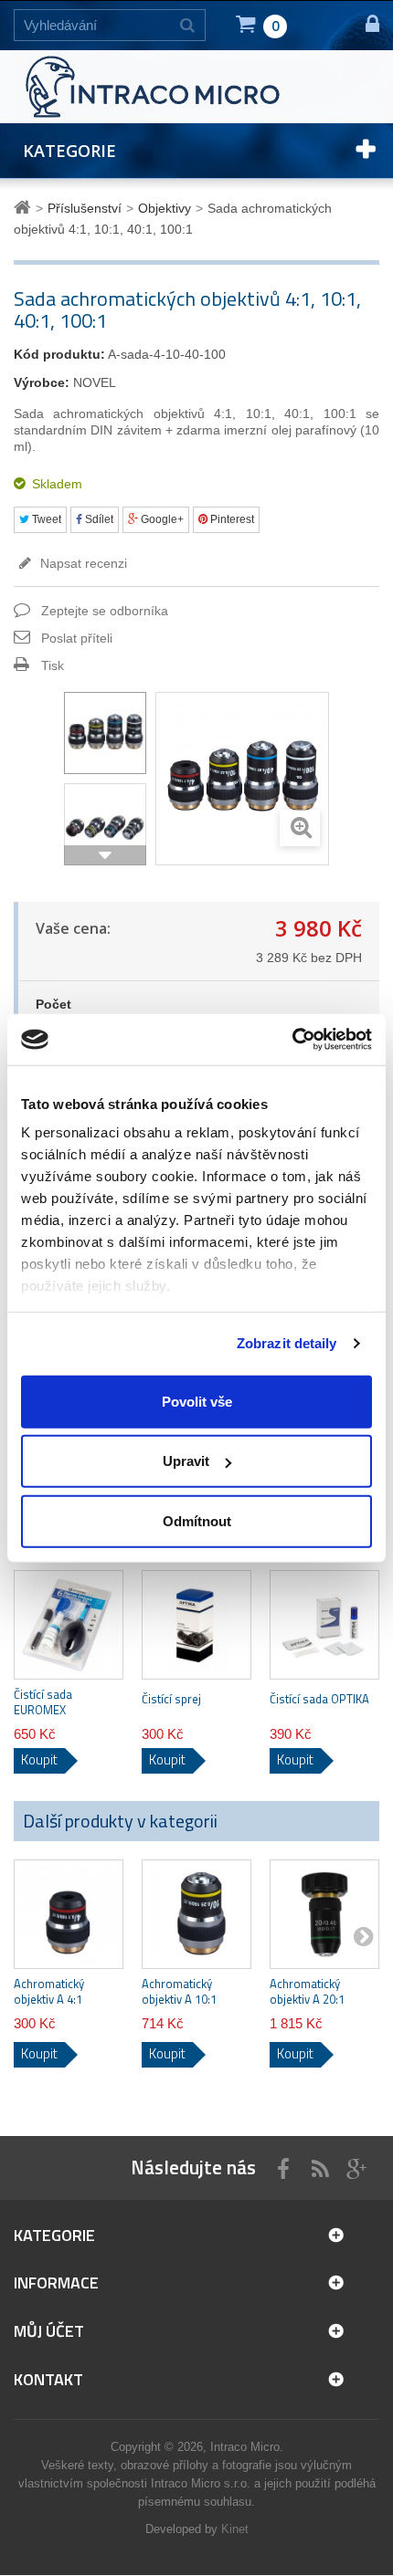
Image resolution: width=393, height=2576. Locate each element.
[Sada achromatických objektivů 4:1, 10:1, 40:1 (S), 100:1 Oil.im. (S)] (105, 733)
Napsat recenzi (82, 563)
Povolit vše (197, 1401)
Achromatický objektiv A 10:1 (179, 1992)
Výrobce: (42, 382)
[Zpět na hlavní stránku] (25, 208)
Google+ (161, 519)
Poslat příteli (77, 638)
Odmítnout (197, 1520)
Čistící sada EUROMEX (43, 1702)
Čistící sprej (171, 1699)
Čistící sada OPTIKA (319, 1699)
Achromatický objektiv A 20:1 (307, 1992)
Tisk (53, 665)
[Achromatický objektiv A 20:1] (324, 1914)
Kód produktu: (59, 354)
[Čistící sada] (69, 1625)
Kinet (235, 2529)
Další (105, 855)
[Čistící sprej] (196, 1625)
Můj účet (49, 2331)
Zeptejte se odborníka (105, 611)
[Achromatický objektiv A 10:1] (196, 1914)
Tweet (45, 519)
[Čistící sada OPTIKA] (324, 1625)
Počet (53, 1004)
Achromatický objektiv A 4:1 (49, 1992)
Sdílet (98, 519)
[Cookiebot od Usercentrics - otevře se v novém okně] (292, 1040)
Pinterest (231, 519)
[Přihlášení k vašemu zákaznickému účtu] (364, 25)
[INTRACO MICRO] (178, 86)
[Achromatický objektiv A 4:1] (69, 1914)
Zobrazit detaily (287, 1343)
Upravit (186, 1461)
